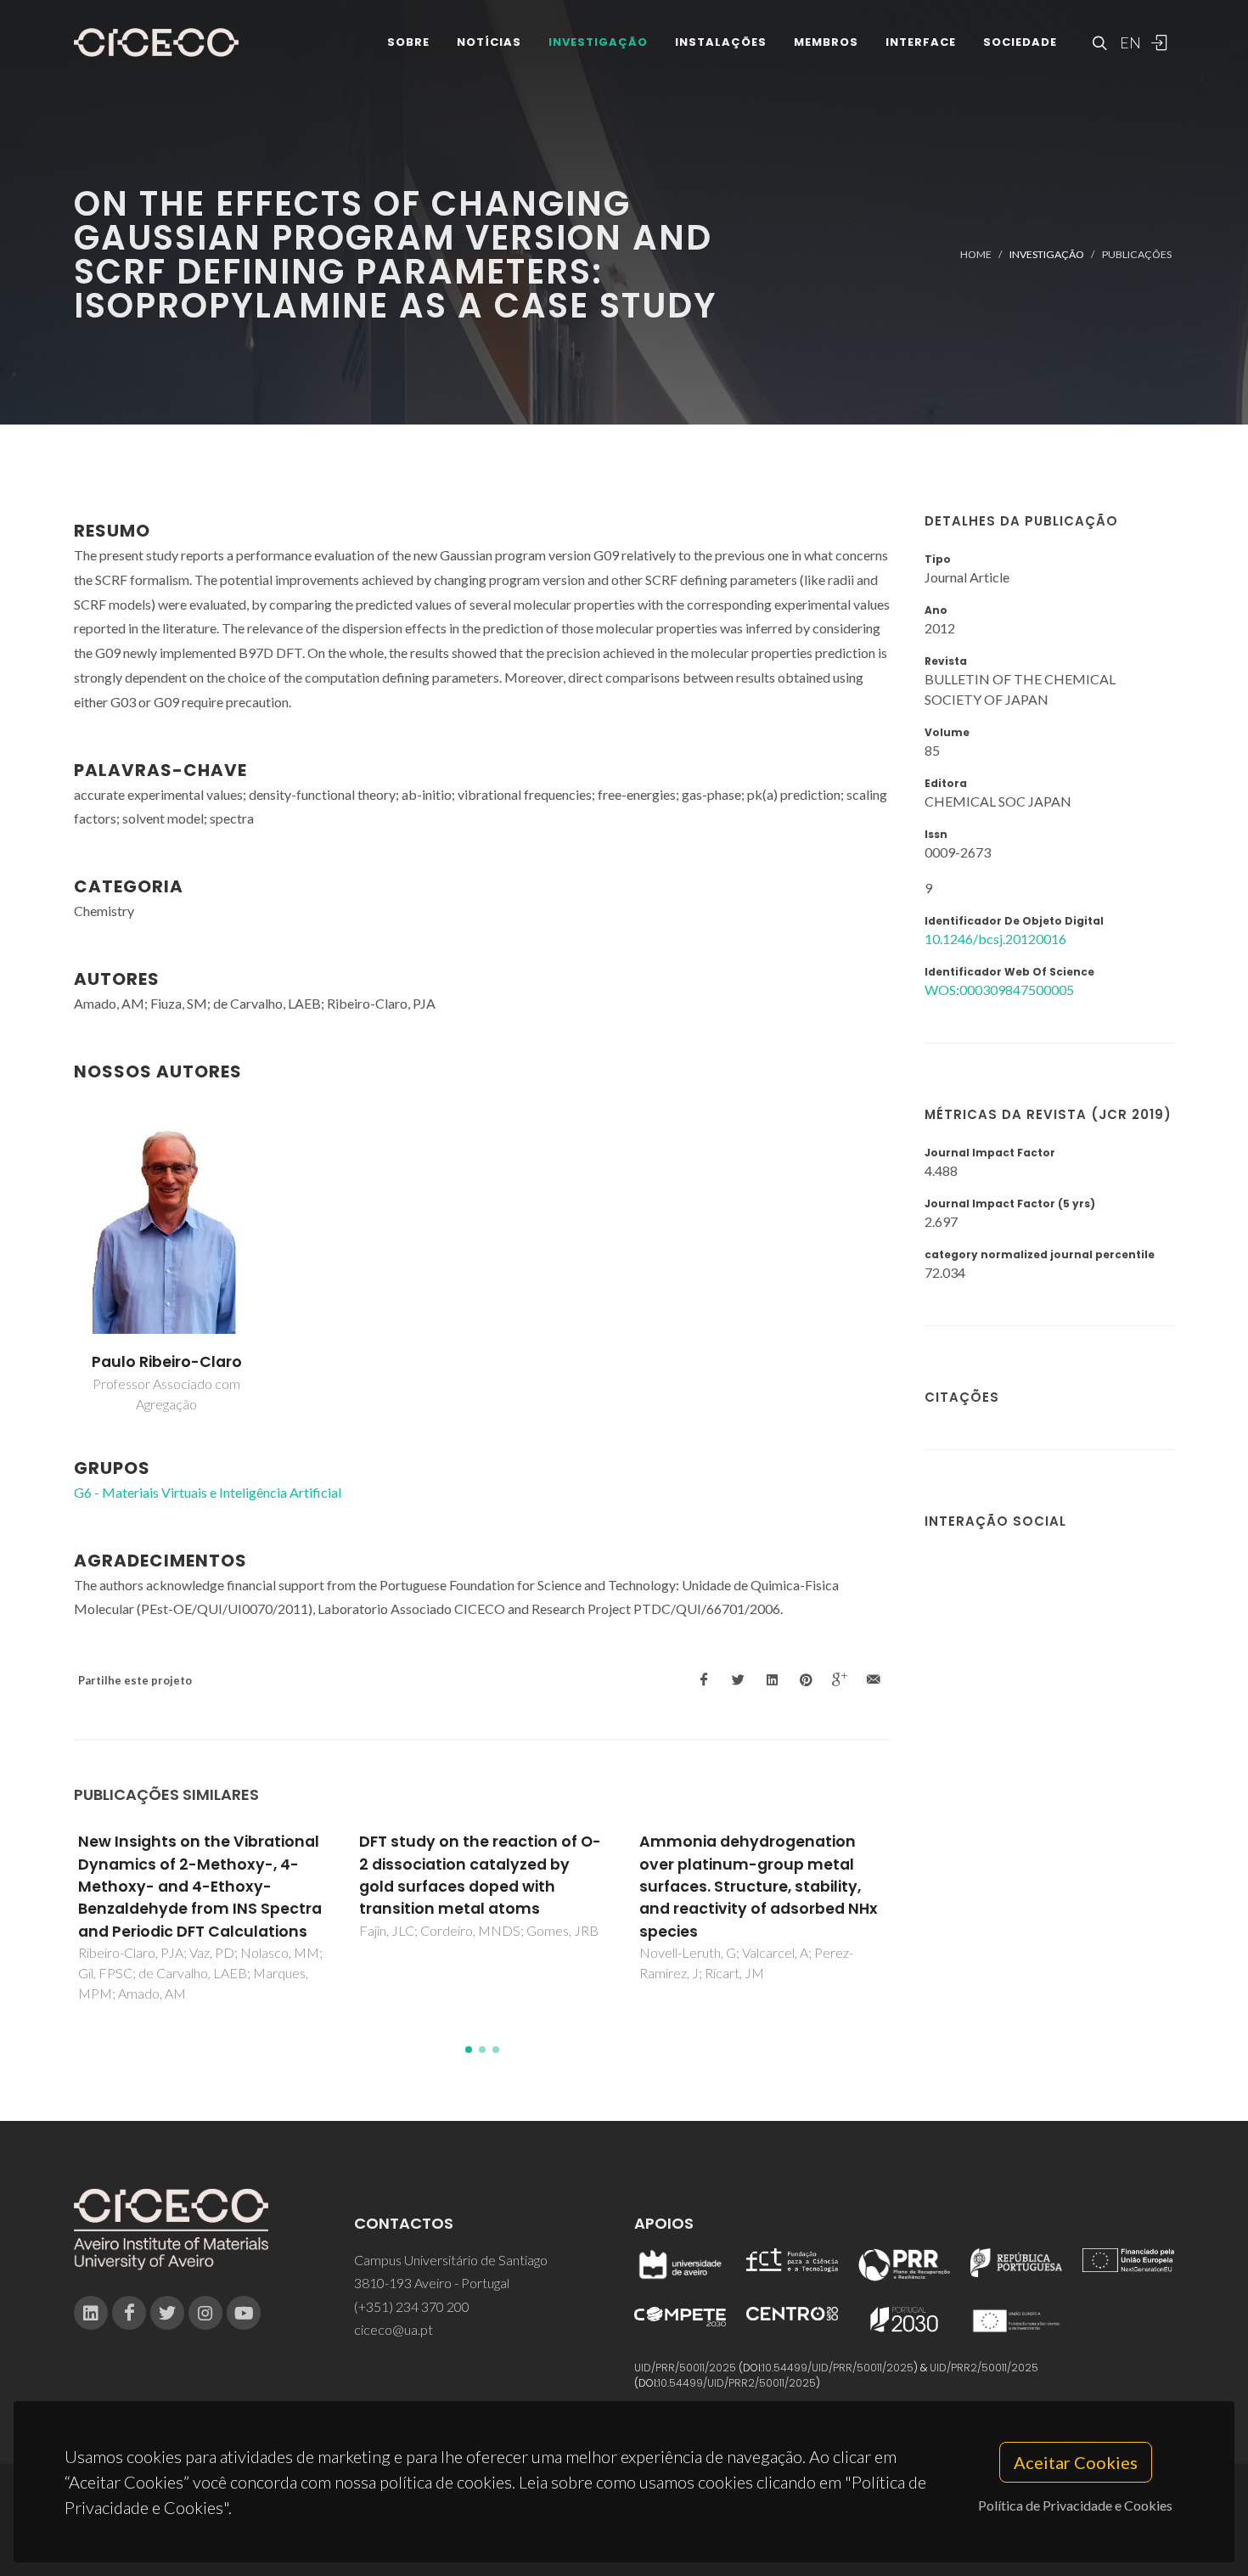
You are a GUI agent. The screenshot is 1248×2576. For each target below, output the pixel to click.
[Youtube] (244, 2313)
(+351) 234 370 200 (412, 2306)
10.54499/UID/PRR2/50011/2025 (737, 2383)
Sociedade (1020, 42)
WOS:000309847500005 (999, 990)
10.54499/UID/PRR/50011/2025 (838, 2368)
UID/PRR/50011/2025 (685, 2368)
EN (1128, 42)
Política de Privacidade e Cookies (1075, 2505)
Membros (826, 42)
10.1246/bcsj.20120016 (995, 939)
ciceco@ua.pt (394, 2329)
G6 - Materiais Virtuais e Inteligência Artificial (208, 1492)
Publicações (1137, 254)
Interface (921, 42)
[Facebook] (129, 2313)
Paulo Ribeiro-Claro (167, 1362)
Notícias (489, 42)
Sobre (408, 42)
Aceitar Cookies (1076, 2462)
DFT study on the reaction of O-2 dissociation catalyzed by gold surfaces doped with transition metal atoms (480, 1875)
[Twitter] (167, 2313)
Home (976, 254)
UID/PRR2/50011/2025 (984, 2368)
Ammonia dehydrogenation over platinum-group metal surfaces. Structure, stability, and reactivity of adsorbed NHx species (759, 1887)
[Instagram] (205, 2313)
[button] (469, 2050)
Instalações (721, 42)
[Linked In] (91, 2313)
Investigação (598, 42)
